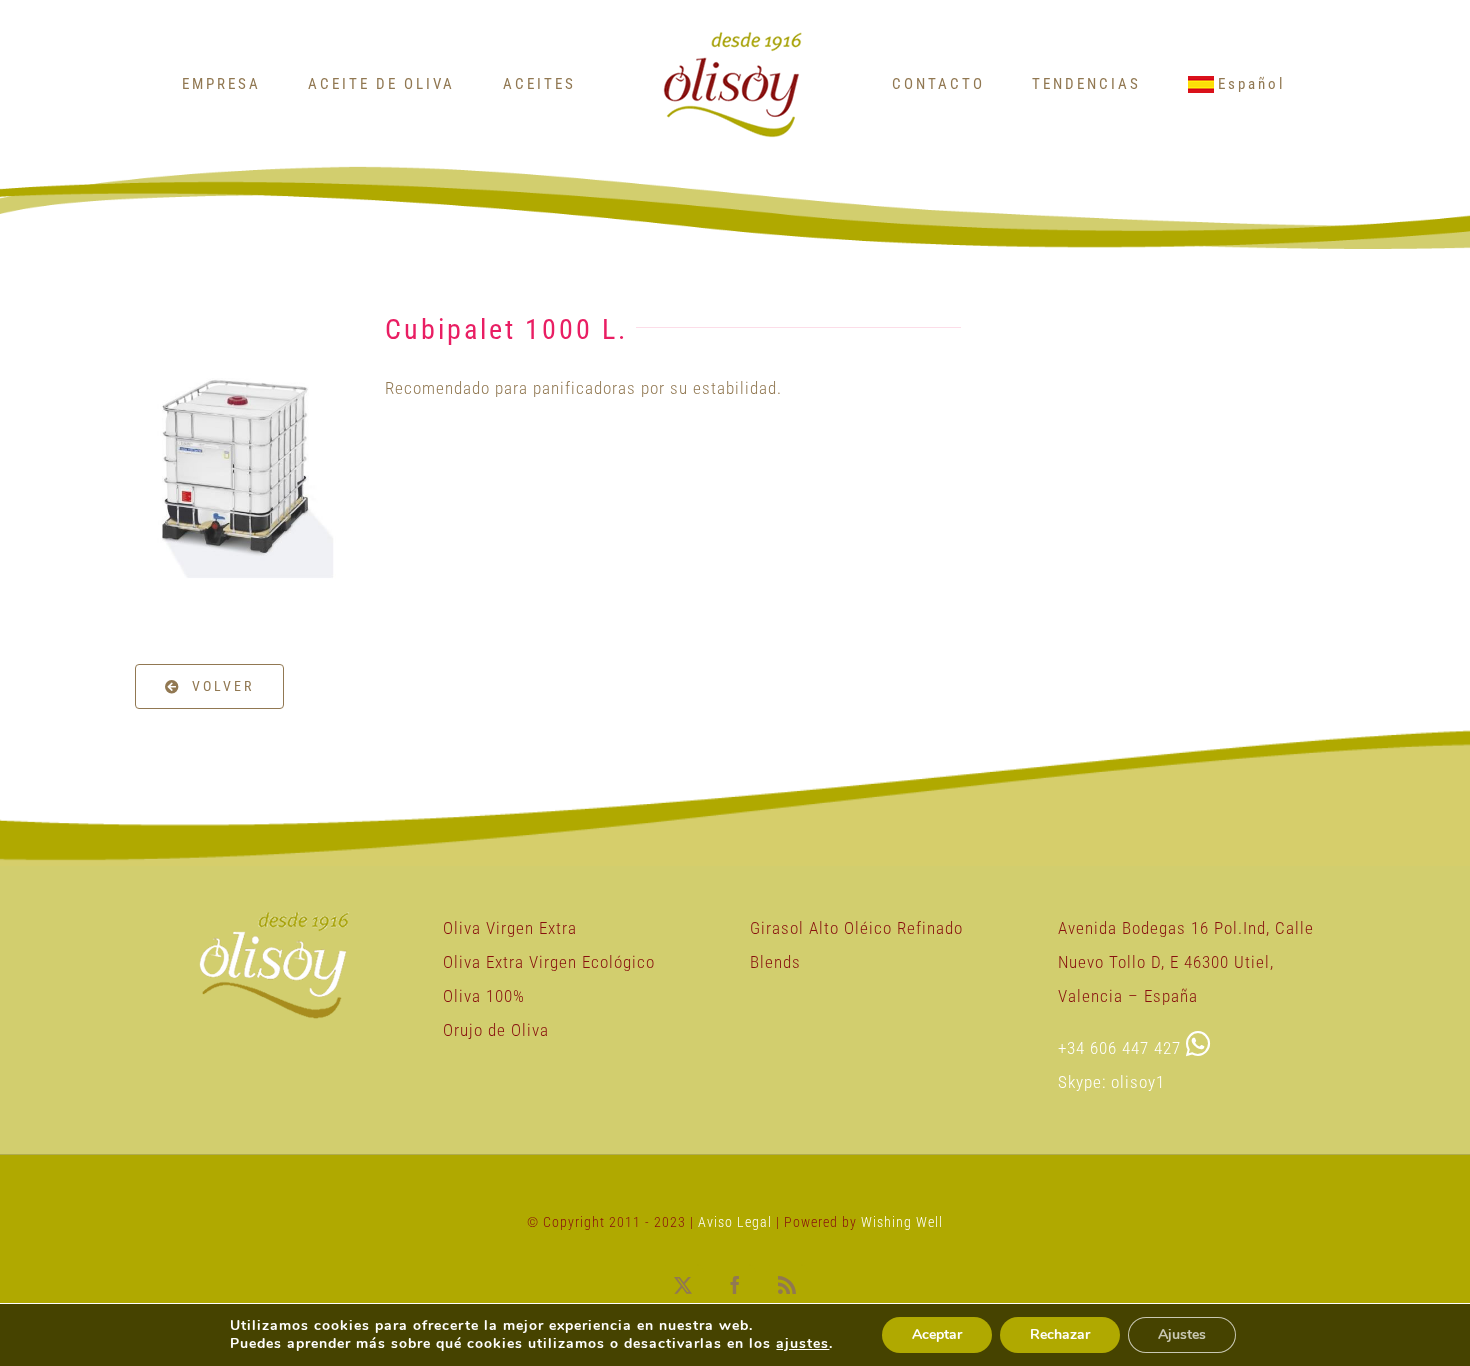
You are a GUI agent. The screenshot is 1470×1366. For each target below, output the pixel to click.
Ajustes (1182, 1334)
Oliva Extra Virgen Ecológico (549, 962)
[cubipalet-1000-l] (236, 297)
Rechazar (1060, 1334)
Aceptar (937, 1334)
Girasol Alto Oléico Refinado (856, 928)
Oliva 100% (484, 996)
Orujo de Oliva (496, 1030)
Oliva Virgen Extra (510, 928)
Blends (775, 962)
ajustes (802, 1344)
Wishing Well (902, 1222)
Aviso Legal (737, 1222)
